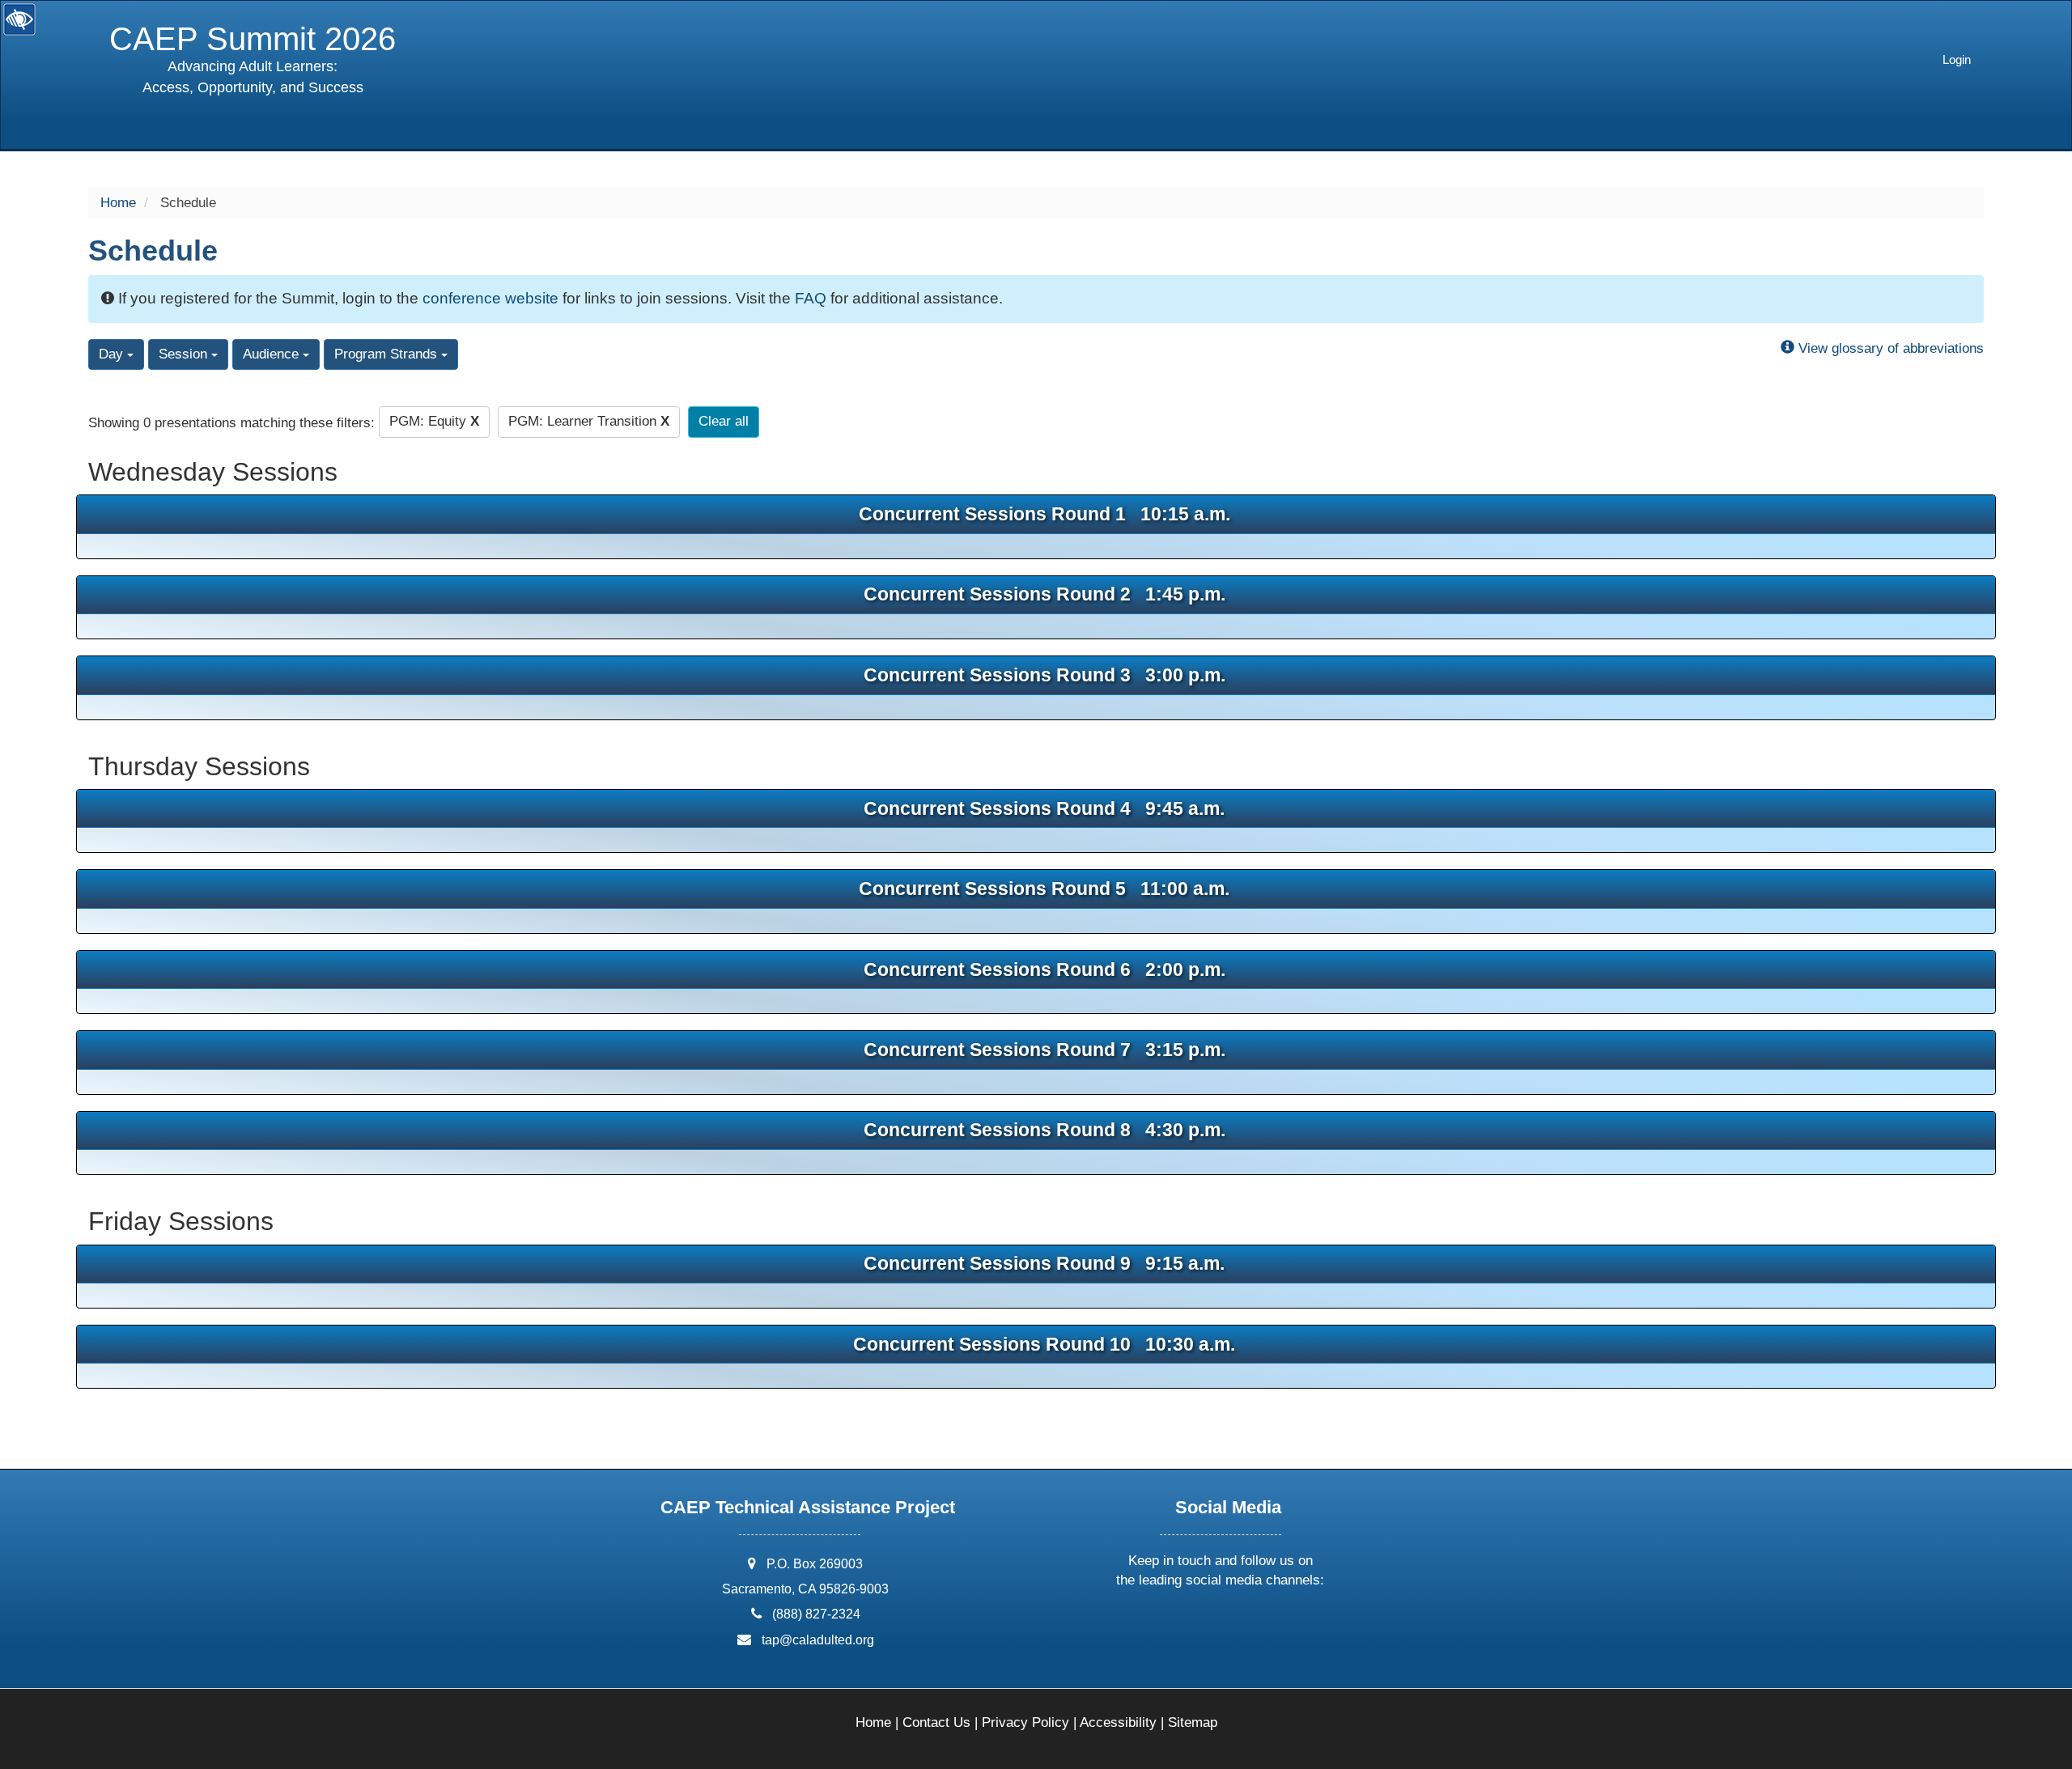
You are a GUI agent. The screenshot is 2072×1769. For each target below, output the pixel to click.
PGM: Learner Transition (589, 421)
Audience (273, 354)
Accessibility (1118, 1722)
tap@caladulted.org (818, 1640)
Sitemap (1193, 1722)
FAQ (811, 298)
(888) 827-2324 (816, 1614)
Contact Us (936, 1722)
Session (185, 354)
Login (1957, 59)
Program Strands (388, 354)
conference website (490, 298)
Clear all (724, 421)
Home (118, 203)
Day (113, 354)
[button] (1161, 1623)
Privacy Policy (1025, 1722)
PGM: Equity (434, 421)
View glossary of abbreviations (1889, 348)
